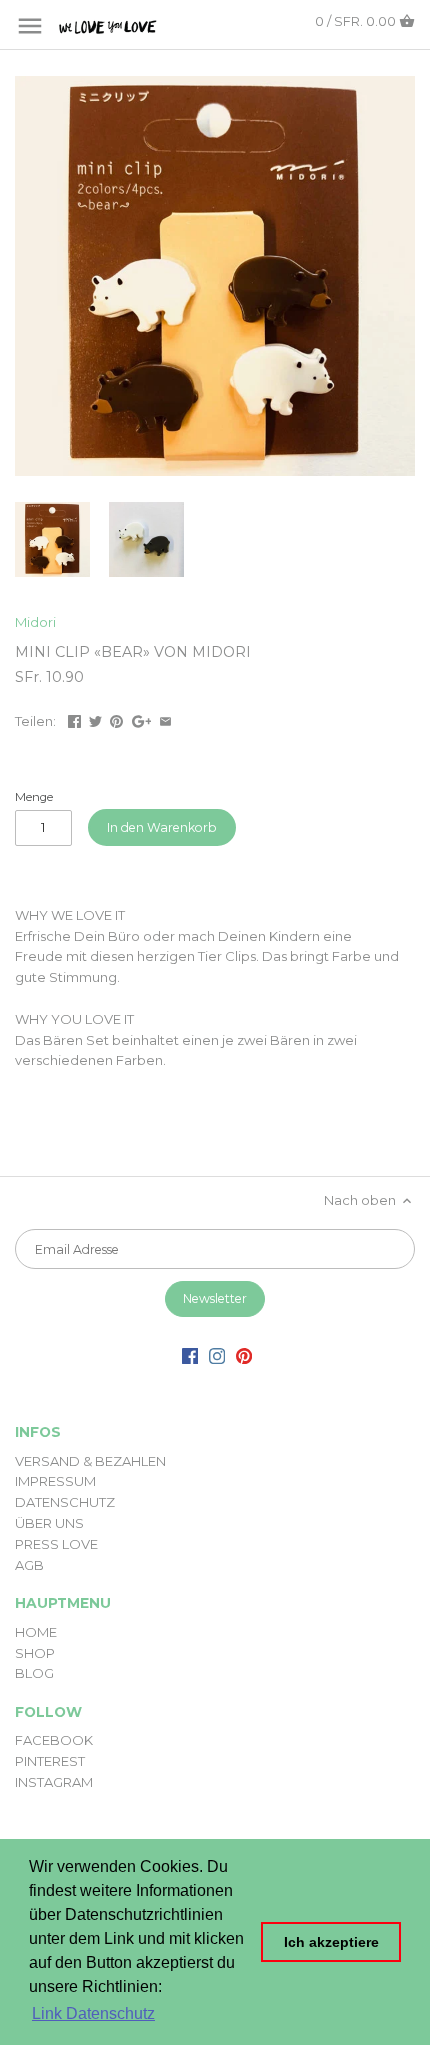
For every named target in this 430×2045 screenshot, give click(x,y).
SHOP (35, 1653)
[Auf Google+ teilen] (142, 719)
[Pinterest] (244, 1354)
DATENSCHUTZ (65, 1502)
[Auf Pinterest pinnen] (116, 719)
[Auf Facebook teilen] (74, 719)
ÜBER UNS (49, 1523)
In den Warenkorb (162, 827)
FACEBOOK (54, 1740)
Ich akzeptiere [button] (331, 1942)
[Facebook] (190, 1354)
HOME (36, 1632)
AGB (29, 1565)
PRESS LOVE (56, 1544)
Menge (34, 797)
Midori (35, 622)
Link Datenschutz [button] (93, 2013)
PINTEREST (50, 1761)
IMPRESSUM (55, 1481)
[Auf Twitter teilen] (95, 719)
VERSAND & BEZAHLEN (90, 1461)
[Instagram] (217, 1354)
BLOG (34, 1673)
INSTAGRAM (54, 1782)
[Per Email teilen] (165, 719)
